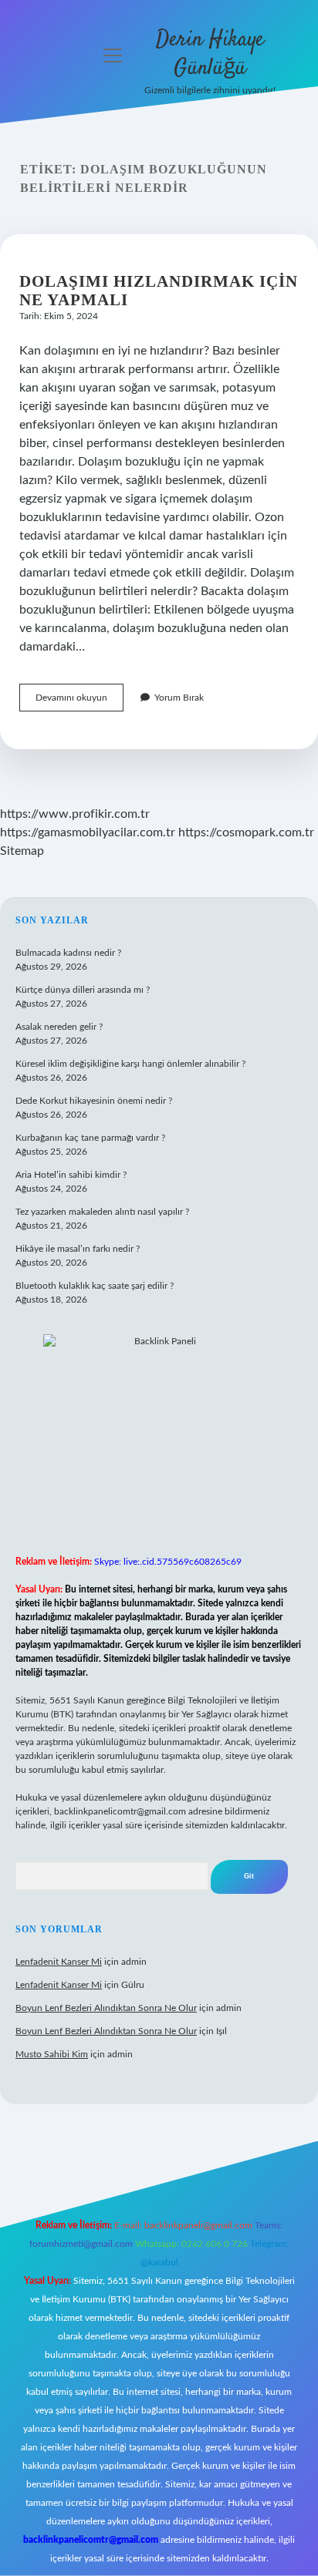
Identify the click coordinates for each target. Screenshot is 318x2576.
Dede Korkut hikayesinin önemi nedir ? (94, 1101)
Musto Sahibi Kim (52, 2054)
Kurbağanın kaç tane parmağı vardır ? (90, 1138)
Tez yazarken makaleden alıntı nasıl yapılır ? (102, 1212)
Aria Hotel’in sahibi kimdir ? (71, 1175)
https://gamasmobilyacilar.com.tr (88, 832)
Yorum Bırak (179, 698)
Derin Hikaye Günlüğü (210, 54)
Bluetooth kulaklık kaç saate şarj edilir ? (95, 1286)
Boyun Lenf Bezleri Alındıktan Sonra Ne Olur (106, 2008)
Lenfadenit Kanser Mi (59, 1962)
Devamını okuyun (79, 702)
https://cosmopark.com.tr (246, 832)
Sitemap (22, 851)
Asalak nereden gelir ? (59, 1027)
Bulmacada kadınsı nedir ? (68, 953)
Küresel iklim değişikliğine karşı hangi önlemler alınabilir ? (130, 1064)
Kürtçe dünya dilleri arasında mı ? (83, 990)
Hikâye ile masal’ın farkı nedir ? (78, 1249)
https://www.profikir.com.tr (75, 814)
